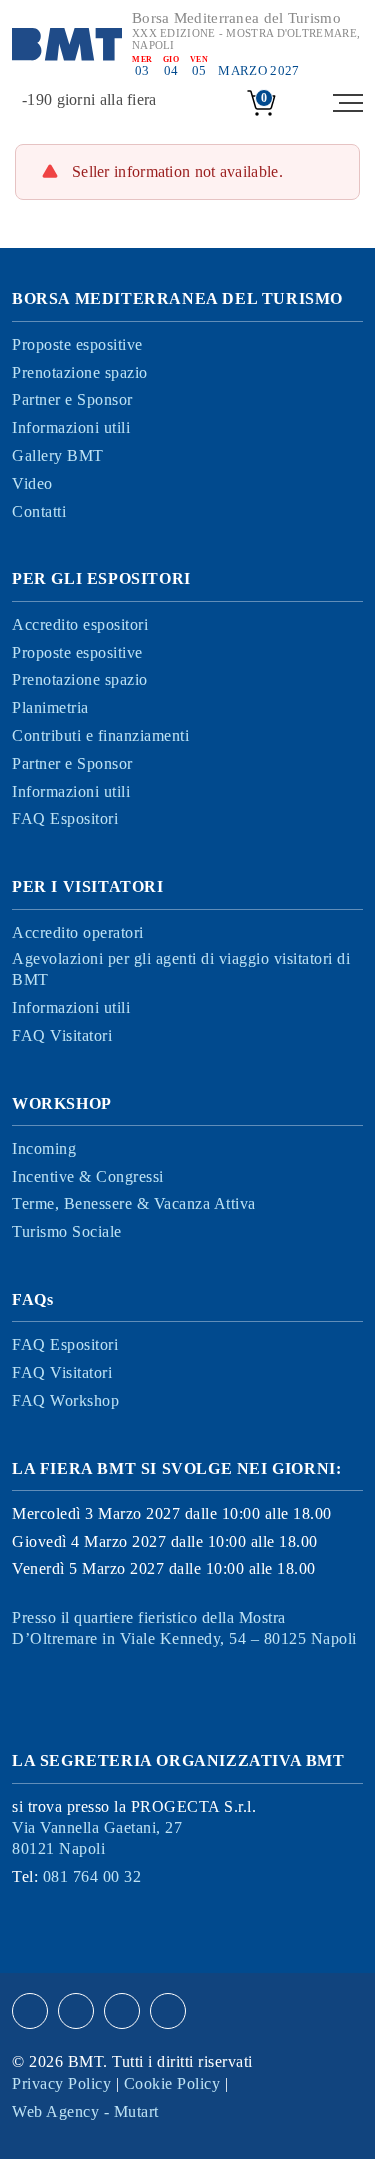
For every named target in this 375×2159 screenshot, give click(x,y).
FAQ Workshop (65, 1400)
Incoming (44, 1148)
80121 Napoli (97, 1838)
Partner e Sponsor (72, 399)
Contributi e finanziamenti (100, 735)
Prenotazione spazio (80, 372)
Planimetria (50, 707)
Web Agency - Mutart (85, 2111)
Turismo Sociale (67, 1231)
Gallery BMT (58, 455)
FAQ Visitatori (62, 1035)
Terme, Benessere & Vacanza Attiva (134, 1203)
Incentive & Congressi (88, 1176)
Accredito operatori (78, 932)
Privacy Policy (61, 2083)
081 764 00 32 (92, 1876)
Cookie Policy (172, 2083)
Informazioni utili (71, 427)
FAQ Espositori (65, 818)
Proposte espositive (77, 344)
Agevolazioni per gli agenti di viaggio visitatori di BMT (181, 969)
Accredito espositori (80, 624)
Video (32, 483)
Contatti (39, 511)
